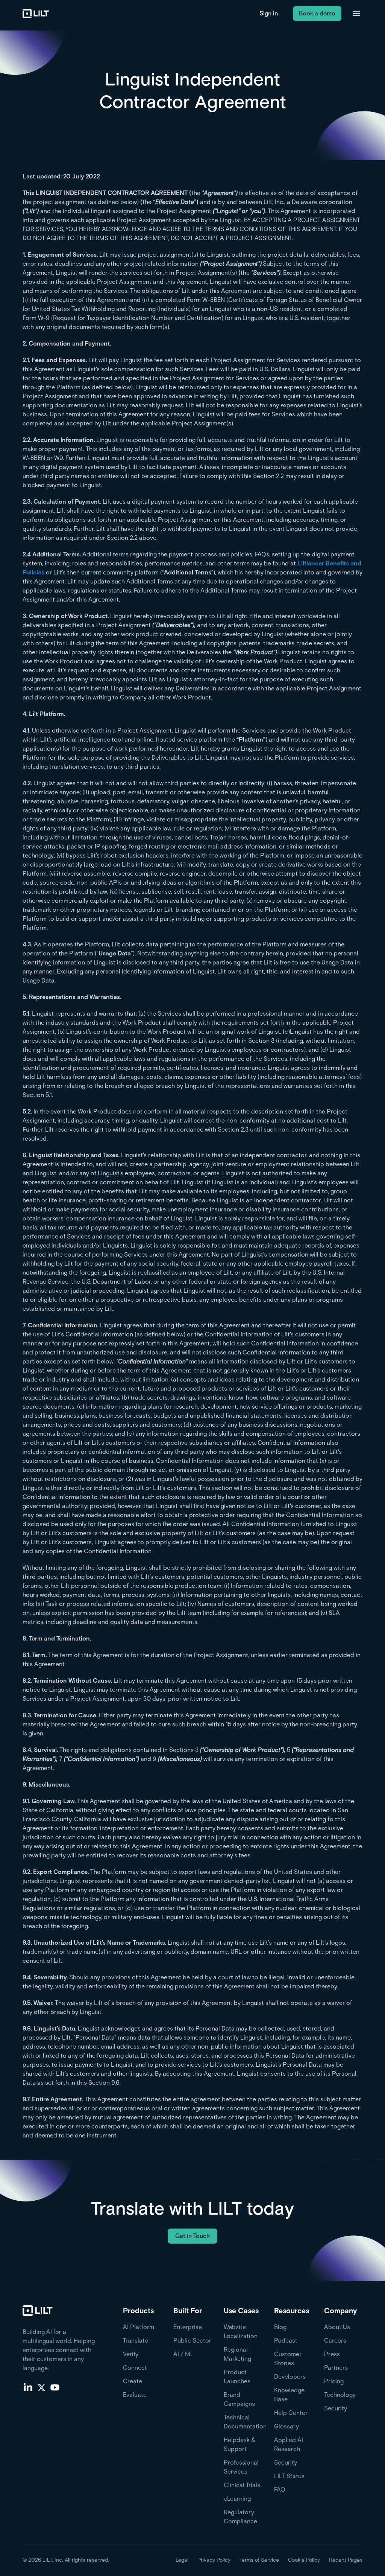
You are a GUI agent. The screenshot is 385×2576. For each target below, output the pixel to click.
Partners (336, 2368)
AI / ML (183, 2354)
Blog (280, 2327)
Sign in (269, 13)
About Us (337, 2327)
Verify (131, 2354)
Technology (340, 2395)
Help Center (291, 2413)
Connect (135, 2368)
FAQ (280, 2490)
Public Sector (192, 2341)
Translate (136, 2341)
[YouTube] (55, 2387)
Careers (335, 2341)
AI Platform (139, 2327)
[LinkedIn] (28, 2387)
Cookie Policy (304, 2560)
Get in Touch (192, 2236)
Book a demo (317, 13)
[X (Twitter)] (41, 2387)
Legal (182, 2560)
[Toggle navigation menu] (356, 14)
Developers (290, 2377)
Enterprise (188, 2327)
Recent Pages (346, 2560)
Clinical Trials (242, 2485)
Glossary (286, 2426)
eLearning (237, 2499)
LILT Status (289, 2476)
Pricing (334, 2381)
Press (332, 2354)
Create (133, 2381)
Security (286, 2463)
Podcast (286, 2341)
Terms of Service (259, 2560)
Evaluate (135, 2395)
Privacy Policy (214, 2560)
